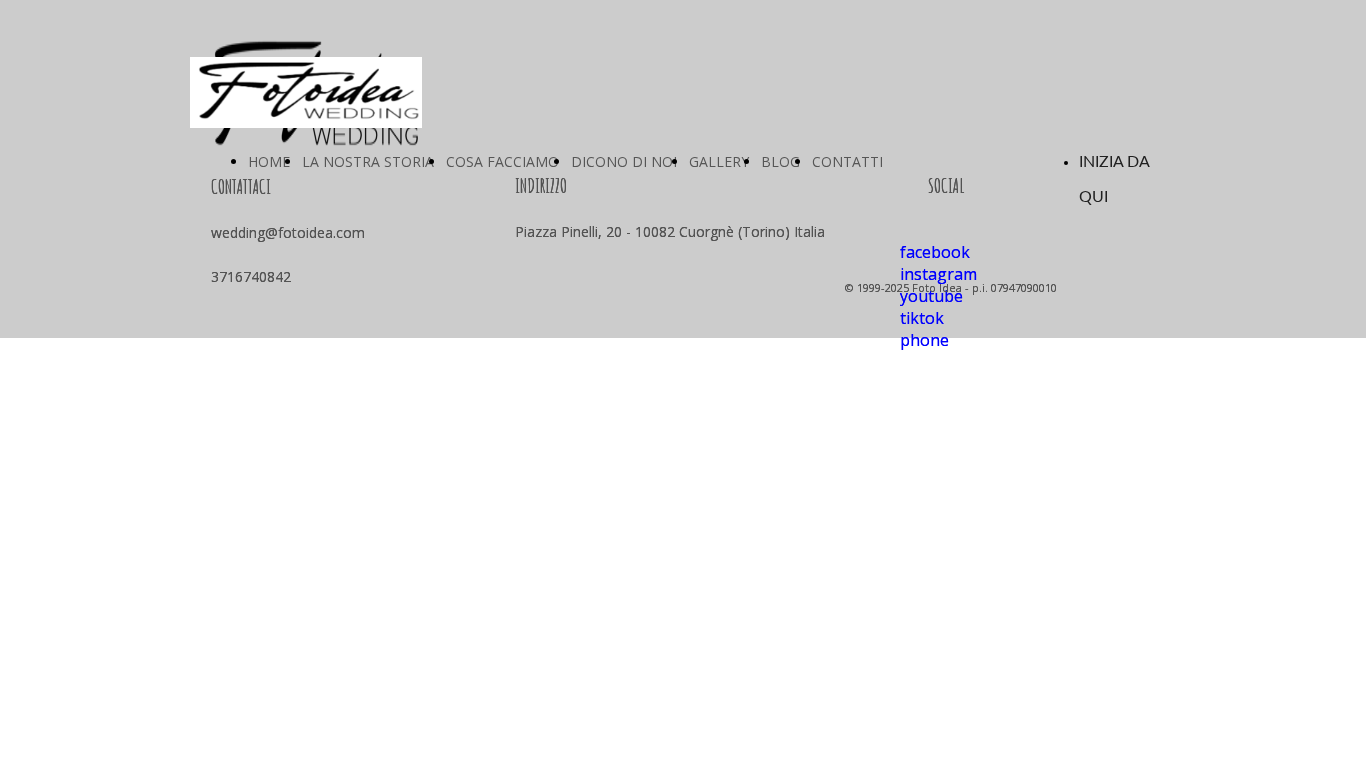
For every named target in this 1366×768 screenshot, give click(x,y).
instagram (938, 274)
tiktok (922, 318)
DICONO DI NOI (624, 161)
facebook (935, 252)
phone (924, 340)
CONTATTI (847, 161)
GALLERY (719, 161)
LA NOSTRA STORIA (368, 161)
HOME (269, 161)
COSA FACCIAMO (502, 161)
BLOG (780, 161)
